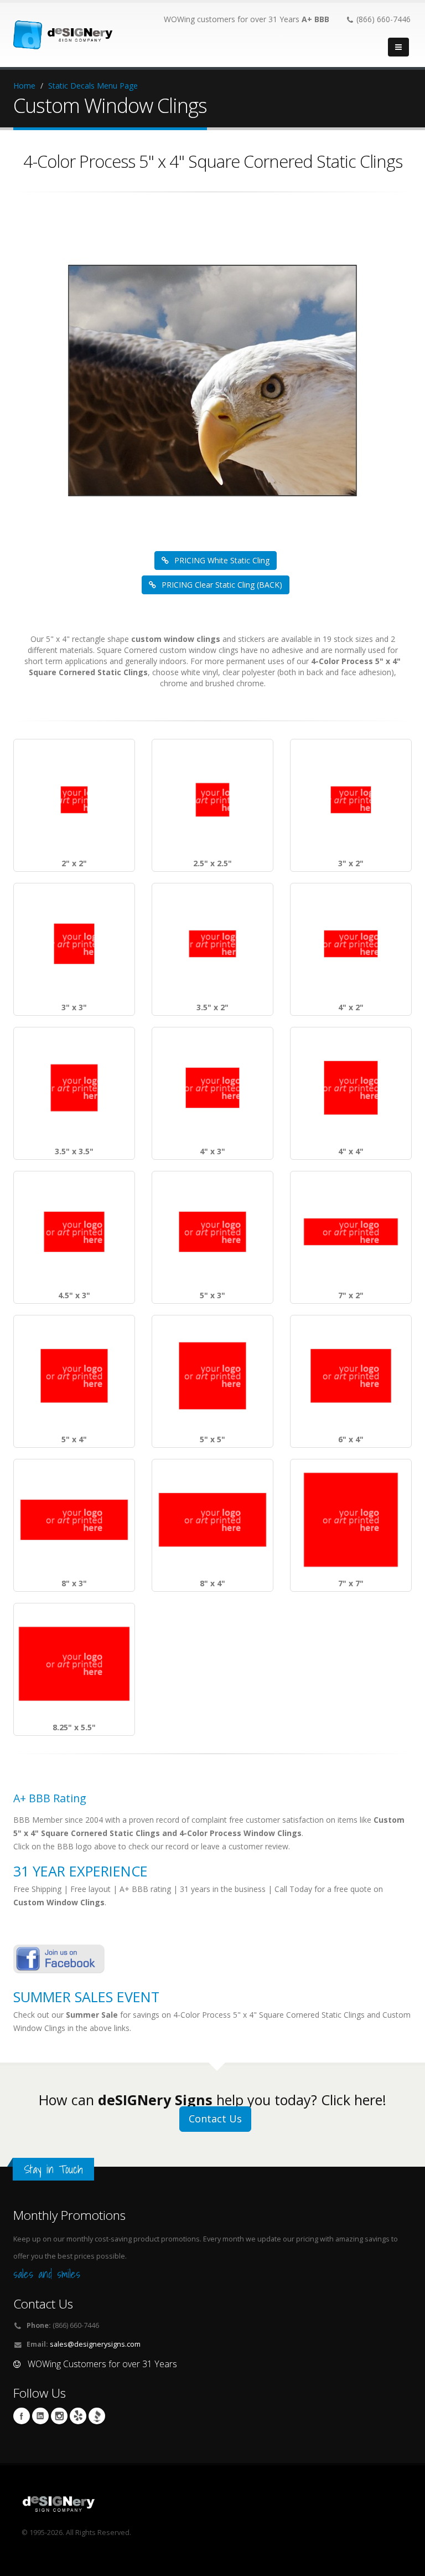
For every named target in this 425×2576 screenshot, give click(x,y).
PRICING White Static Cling (222, 560)
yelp (78, 2416)
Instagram (59, 2416)
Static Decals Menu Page (93, 86)
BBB (97, 2416)
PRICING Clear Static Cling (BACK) (222, 585)
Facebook (22, 2416)
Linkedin (40, 2416)
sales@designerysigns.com (95, 2344)
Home (24, 86)
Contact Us (215, 2119)
